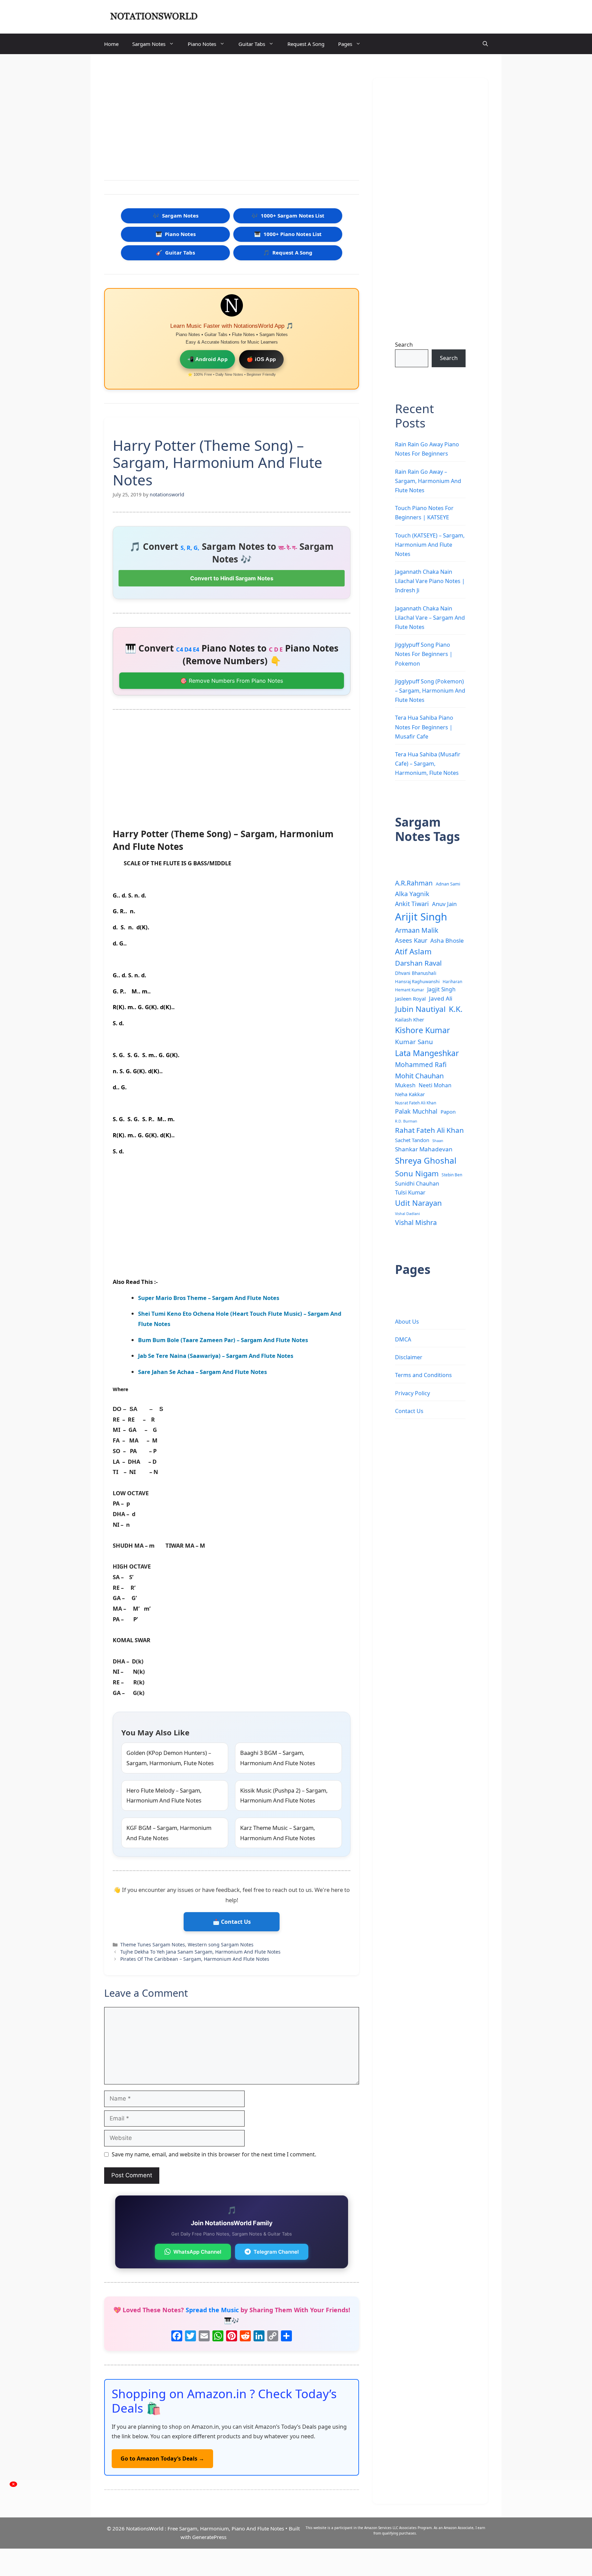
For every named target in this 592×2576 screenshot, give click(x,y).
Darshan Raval (418, 963)
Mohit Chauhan (419, 1076)
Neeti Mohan (435, 1085)
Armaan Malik (417, 930)
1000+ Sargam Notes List (288, 215)
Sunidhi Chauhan (417, 1184)
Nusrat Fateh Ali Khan (416, 1103)
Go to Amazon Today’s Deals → (162, 2459)
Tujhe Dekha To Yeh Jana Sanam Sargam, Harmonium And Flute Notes (200, 1952)
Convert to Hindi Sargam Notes (232, 578)
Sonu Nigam (417, 1173)
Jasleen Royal (410, 999)
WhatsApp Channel (197, 2252)
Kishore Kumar (423, 1030)
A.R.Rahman (414, 883)
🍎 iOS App (261, 359)
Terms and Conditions (423, 1375)
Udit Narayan (418, 1203)
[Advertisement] (232, 119)
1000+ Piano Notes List (288, 234)
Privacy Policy (412, 1393)
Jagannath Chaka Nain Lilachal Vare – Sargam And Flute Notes (430, 618)
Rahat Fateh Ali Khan (429, 1130)
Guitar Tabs (252, 44)
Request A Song (306, 44)
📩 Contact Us (232, 1922)
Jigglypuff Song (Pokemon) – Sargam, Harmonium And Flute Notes (430, 691)
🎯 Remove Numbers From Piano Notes (232, 681)
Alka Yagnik (412, 894)
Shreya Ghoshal (426, 1160)
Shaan (438, 1141)
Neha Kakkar (410, 1094)
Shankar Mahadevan (424, 1149)
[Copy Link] (273, 2337)
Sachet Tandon (412, 1140)
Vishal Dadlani (408, 1214)
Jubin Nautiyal (420, 1009)
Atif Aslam (413, 951)
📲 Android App (208, 359)
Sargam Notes (149, 44)
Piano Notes (202, 44)
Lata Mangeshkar (427, 1053)
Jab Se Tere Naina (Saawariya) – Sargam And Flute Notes (216, 1356)
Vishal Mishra (416, 1222)
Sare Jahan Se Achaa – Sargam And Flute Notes (202, 1372)
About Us (407, 1322)
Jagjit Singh (441, 989)
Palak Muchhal (416, 1111)
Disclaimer (409, 1357)
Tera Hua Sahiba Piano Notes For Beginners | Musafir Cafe (424, 727)
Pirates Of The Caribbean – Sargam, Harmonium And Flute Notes (195, 1959)
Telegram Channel (276, 2252)
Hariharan (452, 981)
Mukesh (405, 1085)
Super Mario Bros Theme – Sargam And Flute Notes (209, 1298)
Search (404, 345)
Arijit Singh (421, 917)
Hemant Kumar (410, 990)
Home (111, 44)
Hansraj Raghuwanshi (417, 981)
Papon (448, 1112)
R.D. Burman (406, 1121)
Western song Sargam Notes (221, 1945)
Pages (345, 44)
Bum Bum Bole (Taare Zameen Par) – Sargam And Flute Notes (223, 1340)
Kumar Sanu (414, 1042)
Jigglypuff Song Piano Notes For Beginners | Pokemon (424, 654)
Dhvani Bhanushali (416, 973)
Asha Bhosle (447, 940)
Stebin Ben (452, 1175)
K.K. (456, 1009)
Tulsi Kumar (410, 1192)
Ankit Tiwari (412, 904)
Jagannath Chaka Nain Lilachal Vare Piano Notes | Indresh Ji (430, 581)
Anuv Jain (444, 904)
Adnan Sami (448, 884)
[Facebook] (177, 2337)
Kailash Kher (410, 1019)
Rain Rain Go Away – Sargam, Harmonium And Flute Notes (428, 481)
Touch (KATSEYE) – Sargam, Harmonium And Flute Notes (430, 545)
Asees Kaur (411, 940)
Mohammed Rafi (421, 1065)
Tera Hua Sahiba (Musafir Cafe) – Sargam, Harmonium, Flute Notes (428, 764)
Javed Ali (441, 998)
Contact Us (409, 1411)
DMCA (403, 1339)
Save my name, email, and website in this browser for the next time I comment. (214, 2154)
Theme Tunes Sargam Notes (153, 1945)
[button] (485, 44)
